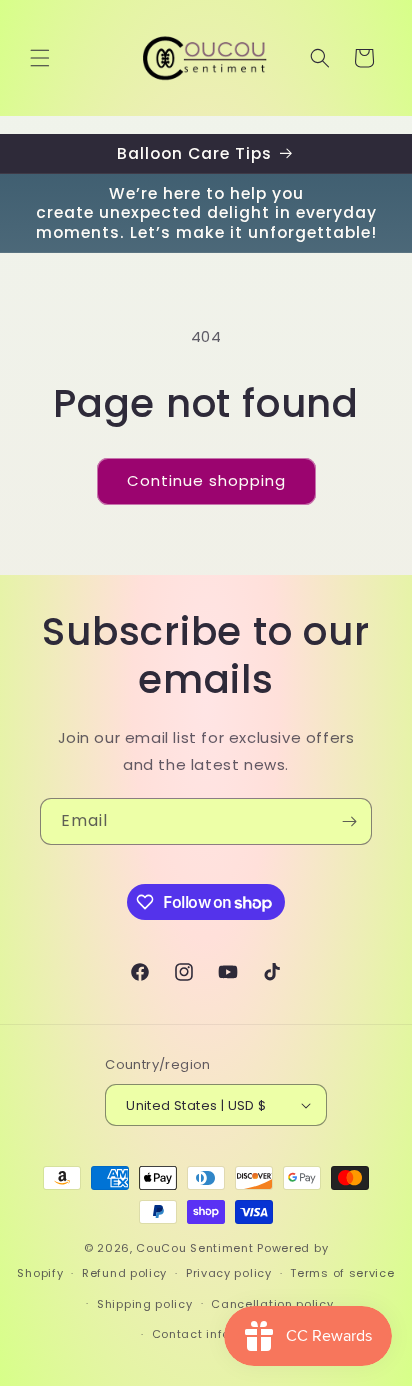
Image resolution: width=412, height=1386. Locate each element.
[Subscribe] (349, 821)
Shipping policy (145, 1304)
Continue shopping (206, 480)
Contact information (215, 1334)
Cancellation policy (272, 1304)
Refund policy (124, 1273)
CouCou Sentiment (194, 1248)
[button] (40, 58)
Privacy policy (229, 1273)
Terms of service (342, 1273)
